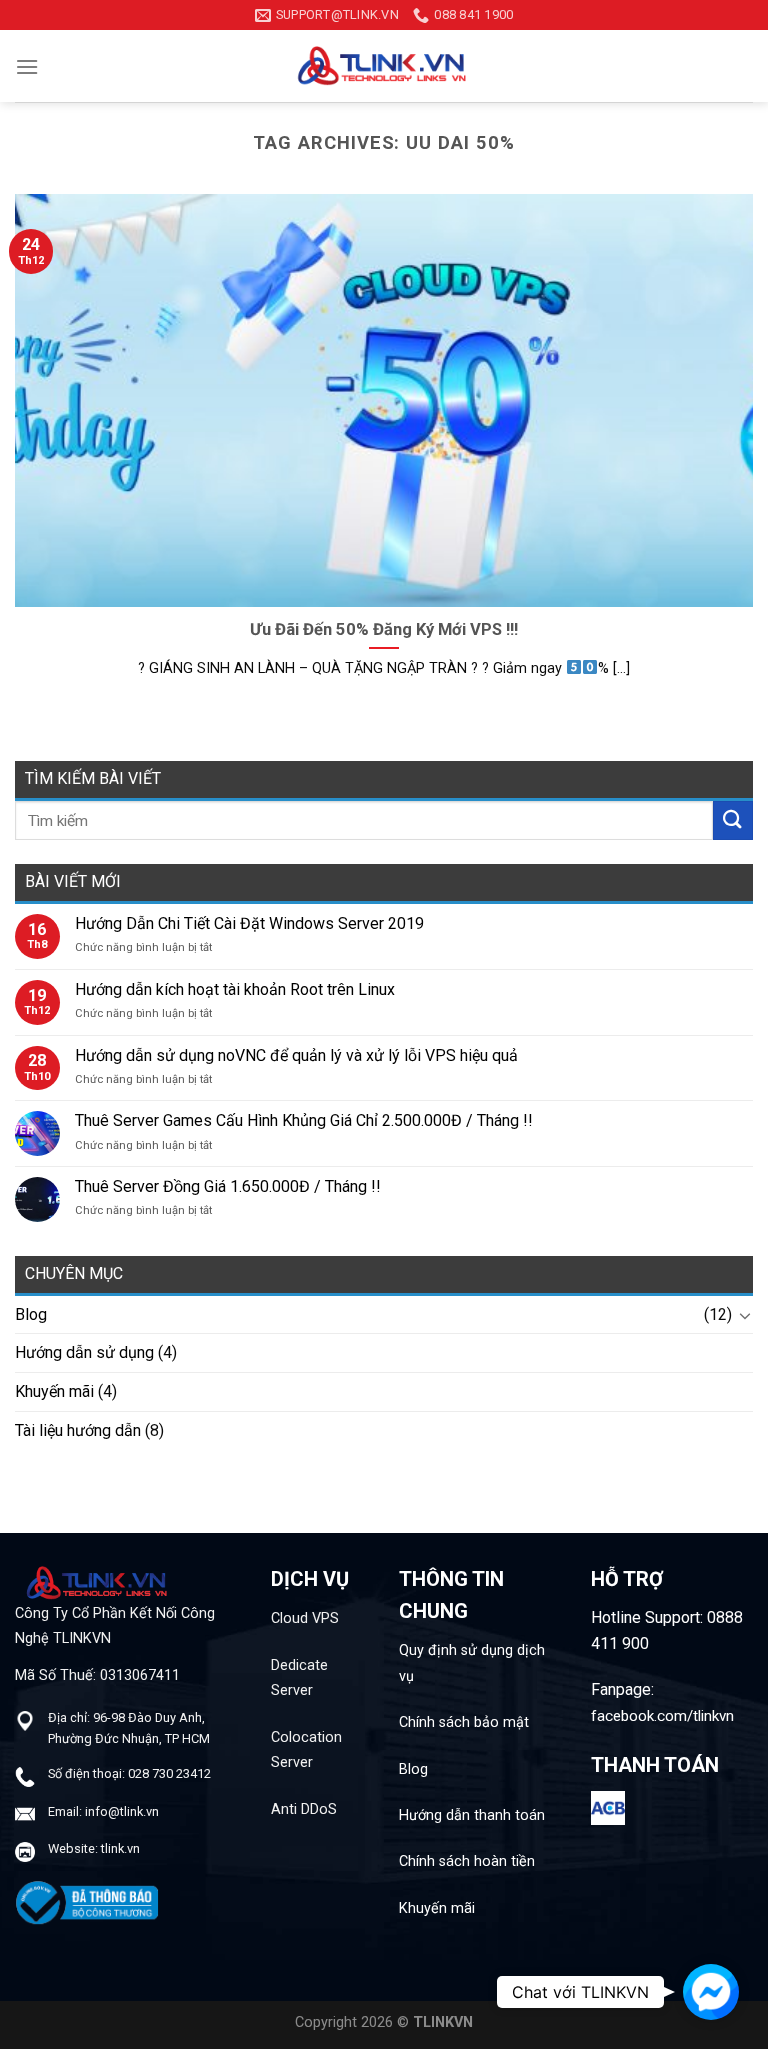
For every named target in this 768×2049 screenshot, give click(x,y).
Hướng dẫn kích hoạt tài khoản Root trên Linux (235, 989)
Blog (31, 1314)
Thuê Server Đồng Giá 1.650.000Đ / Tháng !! (228, 1186)
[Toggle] (745, 1315)
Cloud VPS (305, 1618)
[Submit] (733, 820)
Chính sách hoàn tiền (467, 1861)
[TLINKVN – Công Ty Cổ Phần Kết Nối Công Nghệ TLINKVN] (384, 66)
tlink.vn (120, 1848)
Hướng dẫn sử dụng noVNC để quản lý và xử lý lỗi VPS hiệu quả (296, 1055)
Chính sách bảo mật (464, 1722)
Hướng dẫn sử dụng (84, 1352)
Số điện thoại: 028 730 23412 (129, 1773)
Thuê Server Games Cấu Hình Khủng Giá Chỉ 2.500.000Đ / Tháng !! (304, 1120)
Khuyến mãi (54, 1391)
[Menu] (27, 66)
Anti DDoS (304, 1809)
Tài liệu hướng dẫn (78, 1430)
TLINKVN (443, 2022)
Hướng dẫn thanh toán (472, 1815)
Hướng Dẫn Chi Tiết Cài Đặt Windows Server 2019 (249, 923)
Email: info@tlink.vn (103, 1811)
